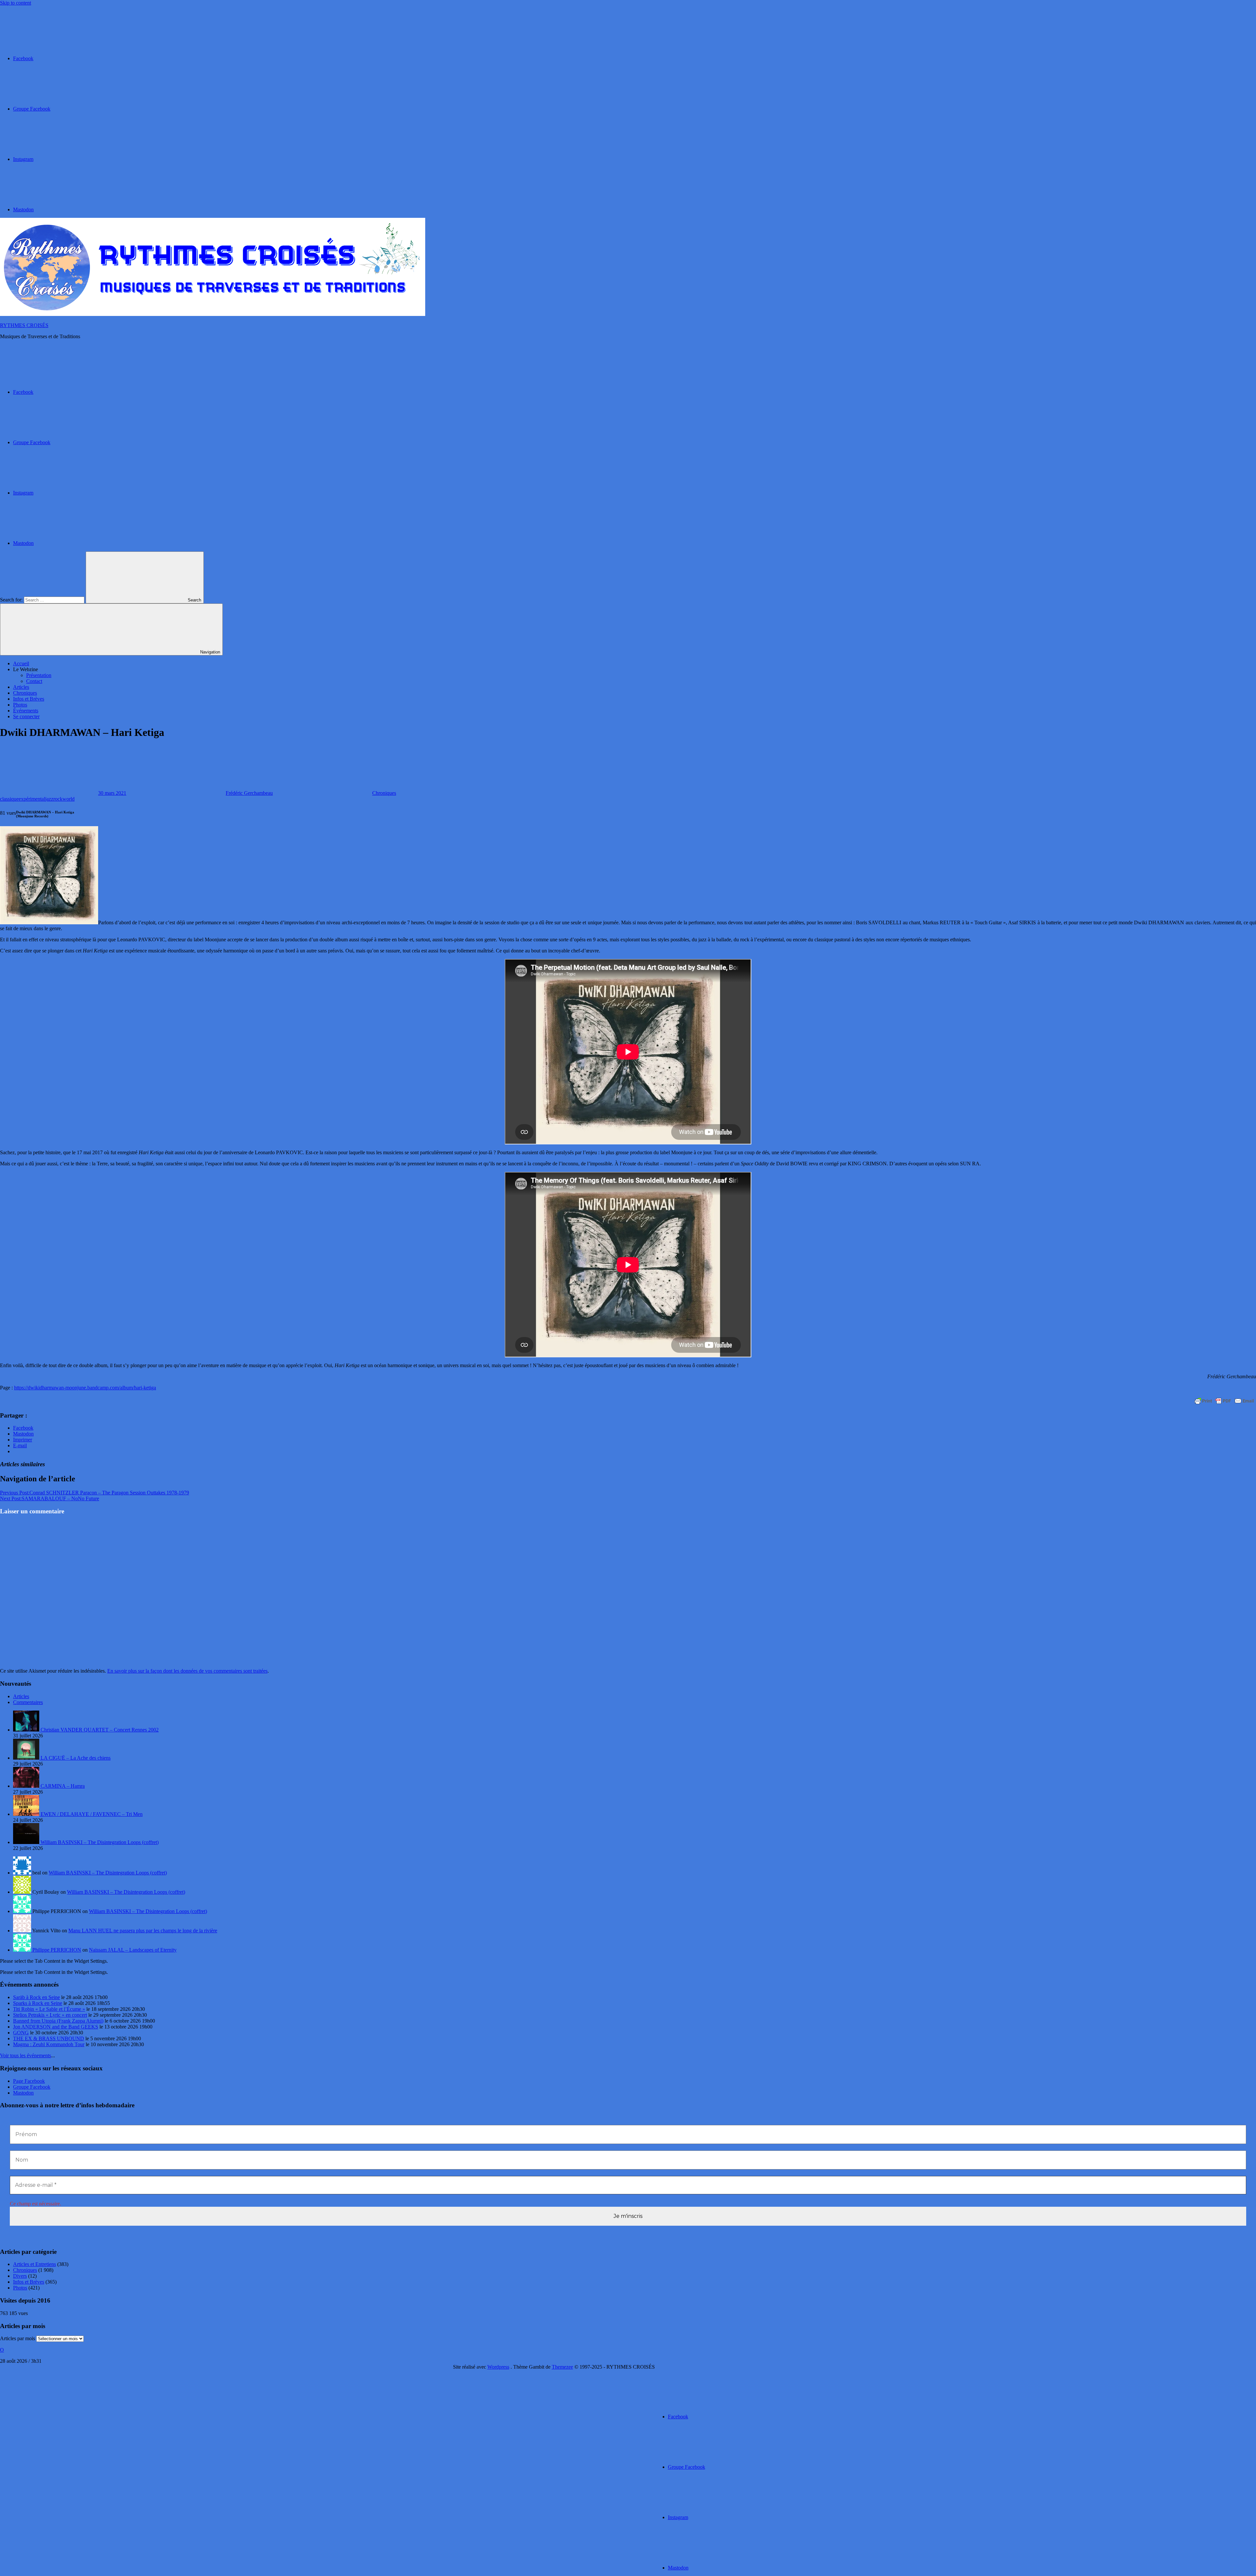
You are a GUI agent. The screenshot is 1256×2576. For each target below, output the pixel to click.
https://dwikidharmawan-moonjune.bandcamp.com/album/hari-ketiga (85, 1388)
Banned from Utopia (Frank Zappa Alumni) (58, 2021)
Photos (20, 705)
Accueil (21, 663)
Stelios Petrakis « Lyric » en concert (50, 2015)
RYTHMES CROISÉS (24, 325)
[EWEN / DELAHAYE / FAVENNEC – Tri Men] (27, 1814)
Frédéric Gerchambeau (249, 793)
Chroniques (25, 693)
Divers (20, 2276)
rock (58, 799)
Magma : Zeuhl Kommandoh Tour (49, 2044)
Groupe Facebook (32, 2087)
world (69, 799)
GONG (21, 2033)
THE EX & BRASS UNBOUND (49, 2038)
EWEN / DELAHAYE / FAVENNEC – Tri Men (92, 1814)
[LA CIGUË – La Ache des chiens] (27, 1758)
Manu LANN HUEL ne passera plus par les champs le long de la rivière (143, 1931)
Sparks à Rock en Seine (38, 2003)
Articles (21, 687)
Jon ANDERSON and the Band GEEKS (56, 2027)
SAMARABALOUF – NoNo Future (50, 1498)
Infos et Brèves (29, 699)
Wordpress (498, 2367)
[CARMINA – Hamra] (27, 1786)
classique (9, 799)
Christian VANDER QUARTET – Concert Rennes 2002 (100, 1730)
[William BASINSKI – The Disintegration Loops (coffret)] (27, 1842)
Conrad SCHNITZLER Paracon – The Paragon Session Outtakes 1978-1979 (95, 1493)
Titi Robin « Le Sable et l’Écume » (49, 2009)
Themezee (562, 2367)
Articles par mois (17, 2338)
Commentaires (28, 1702)
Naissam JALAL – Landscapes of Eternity (133, 1950)
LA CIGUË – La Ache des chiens (76, 1758)
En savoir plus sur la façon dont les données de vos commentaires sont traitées (187, 1671)
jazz (49, 799)
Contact (34, 681)
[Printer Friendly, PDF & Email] (1224, 1401)
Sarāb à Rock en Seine (36, 1997)
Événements (26, 711)
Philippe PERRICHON (57, 1950)
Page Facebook (29, 2081)
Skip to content (16, 3)
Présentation (39, 675)
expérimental (32, 799)
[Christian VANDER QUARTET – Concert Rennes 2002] (27, 1730)
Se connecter (26, 716)
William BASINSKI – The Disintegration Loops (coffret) (100, 1842)
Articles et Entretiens (35, 2264)
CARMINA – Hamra (63, 1786)
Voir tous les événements (26, 2055)
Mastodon (23, 2093)
